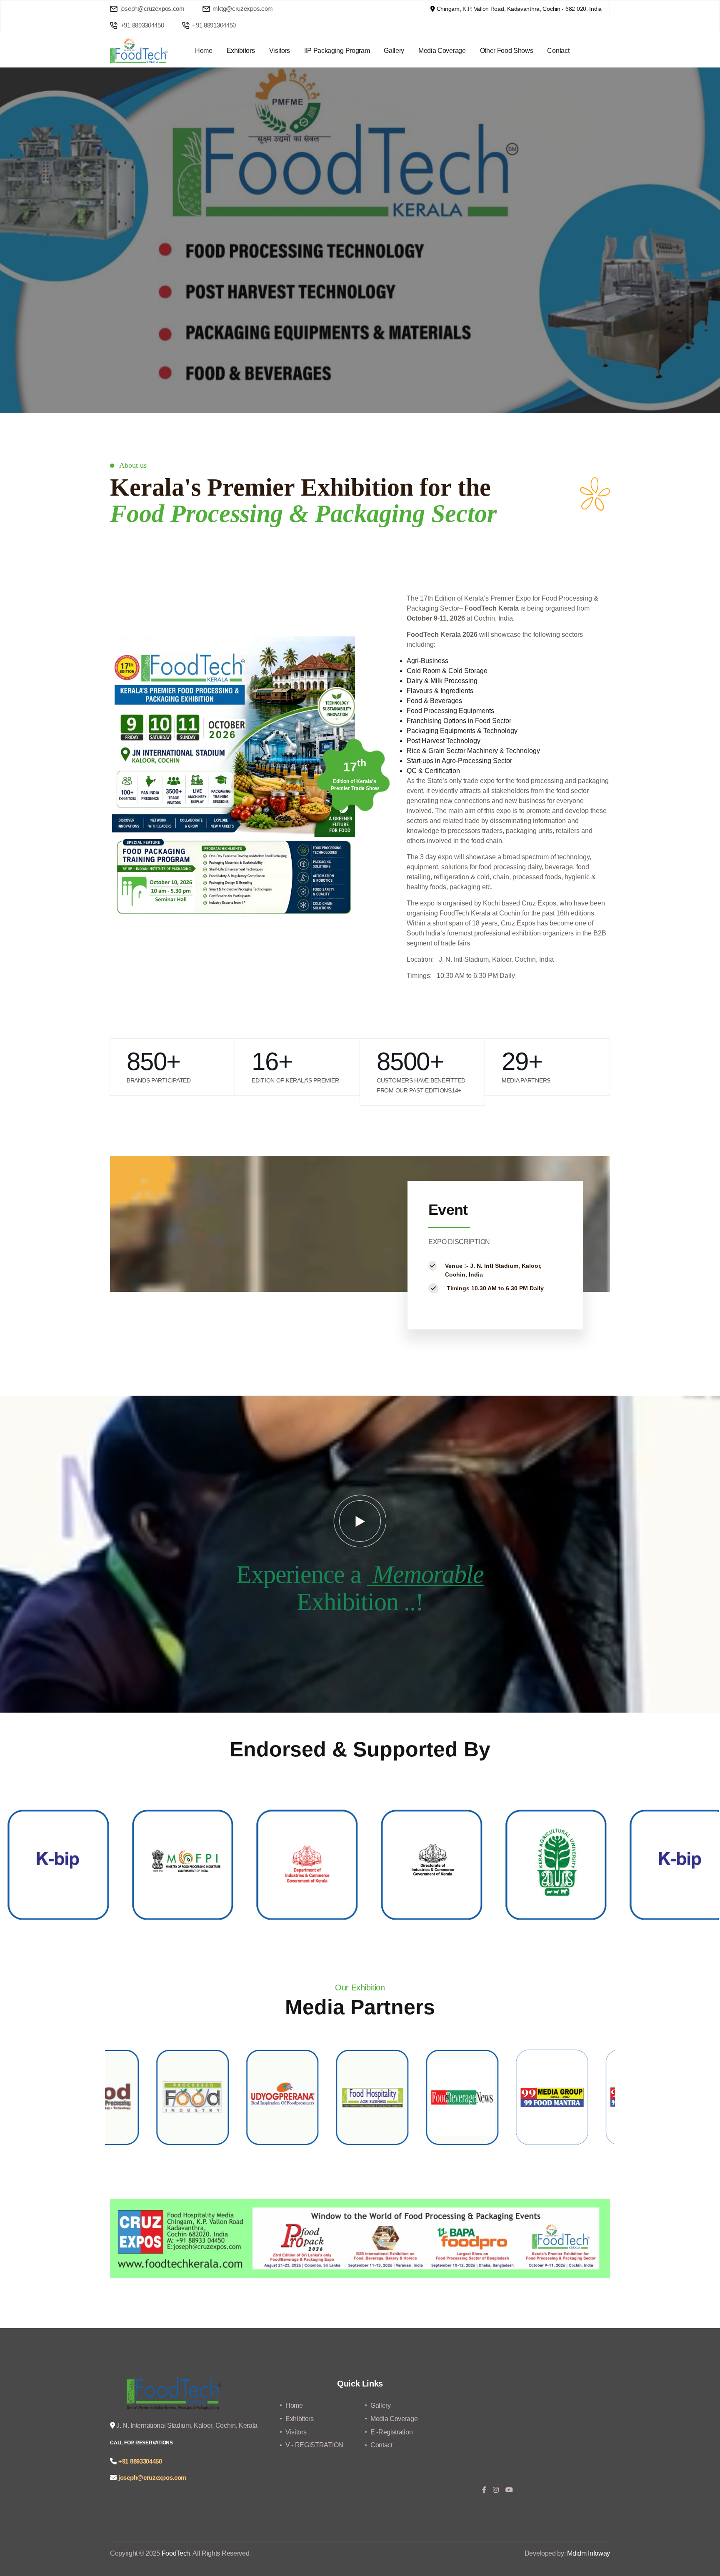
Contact (558, 51)
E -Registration (391, 2432)
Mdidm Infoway (589, 2553)
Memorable (425, 1574)
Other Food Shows (507, 51)
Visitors (280, 51)
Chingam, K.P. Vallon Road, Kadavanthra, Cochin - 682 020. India (518, 9)
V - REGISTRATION (314, 2445)
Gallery (394, 51)
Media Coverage (442, 51)
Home (204, 51)
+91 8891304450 (214, 25)
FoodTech (176, 2553)
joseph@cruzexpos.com (152, 9)
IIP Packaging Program (337, 51)
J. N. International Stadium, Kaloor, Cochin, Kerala (186, 2425)
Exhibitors (241, 51)
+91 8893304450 (141, 25)
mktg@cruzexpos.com (242, 9)
